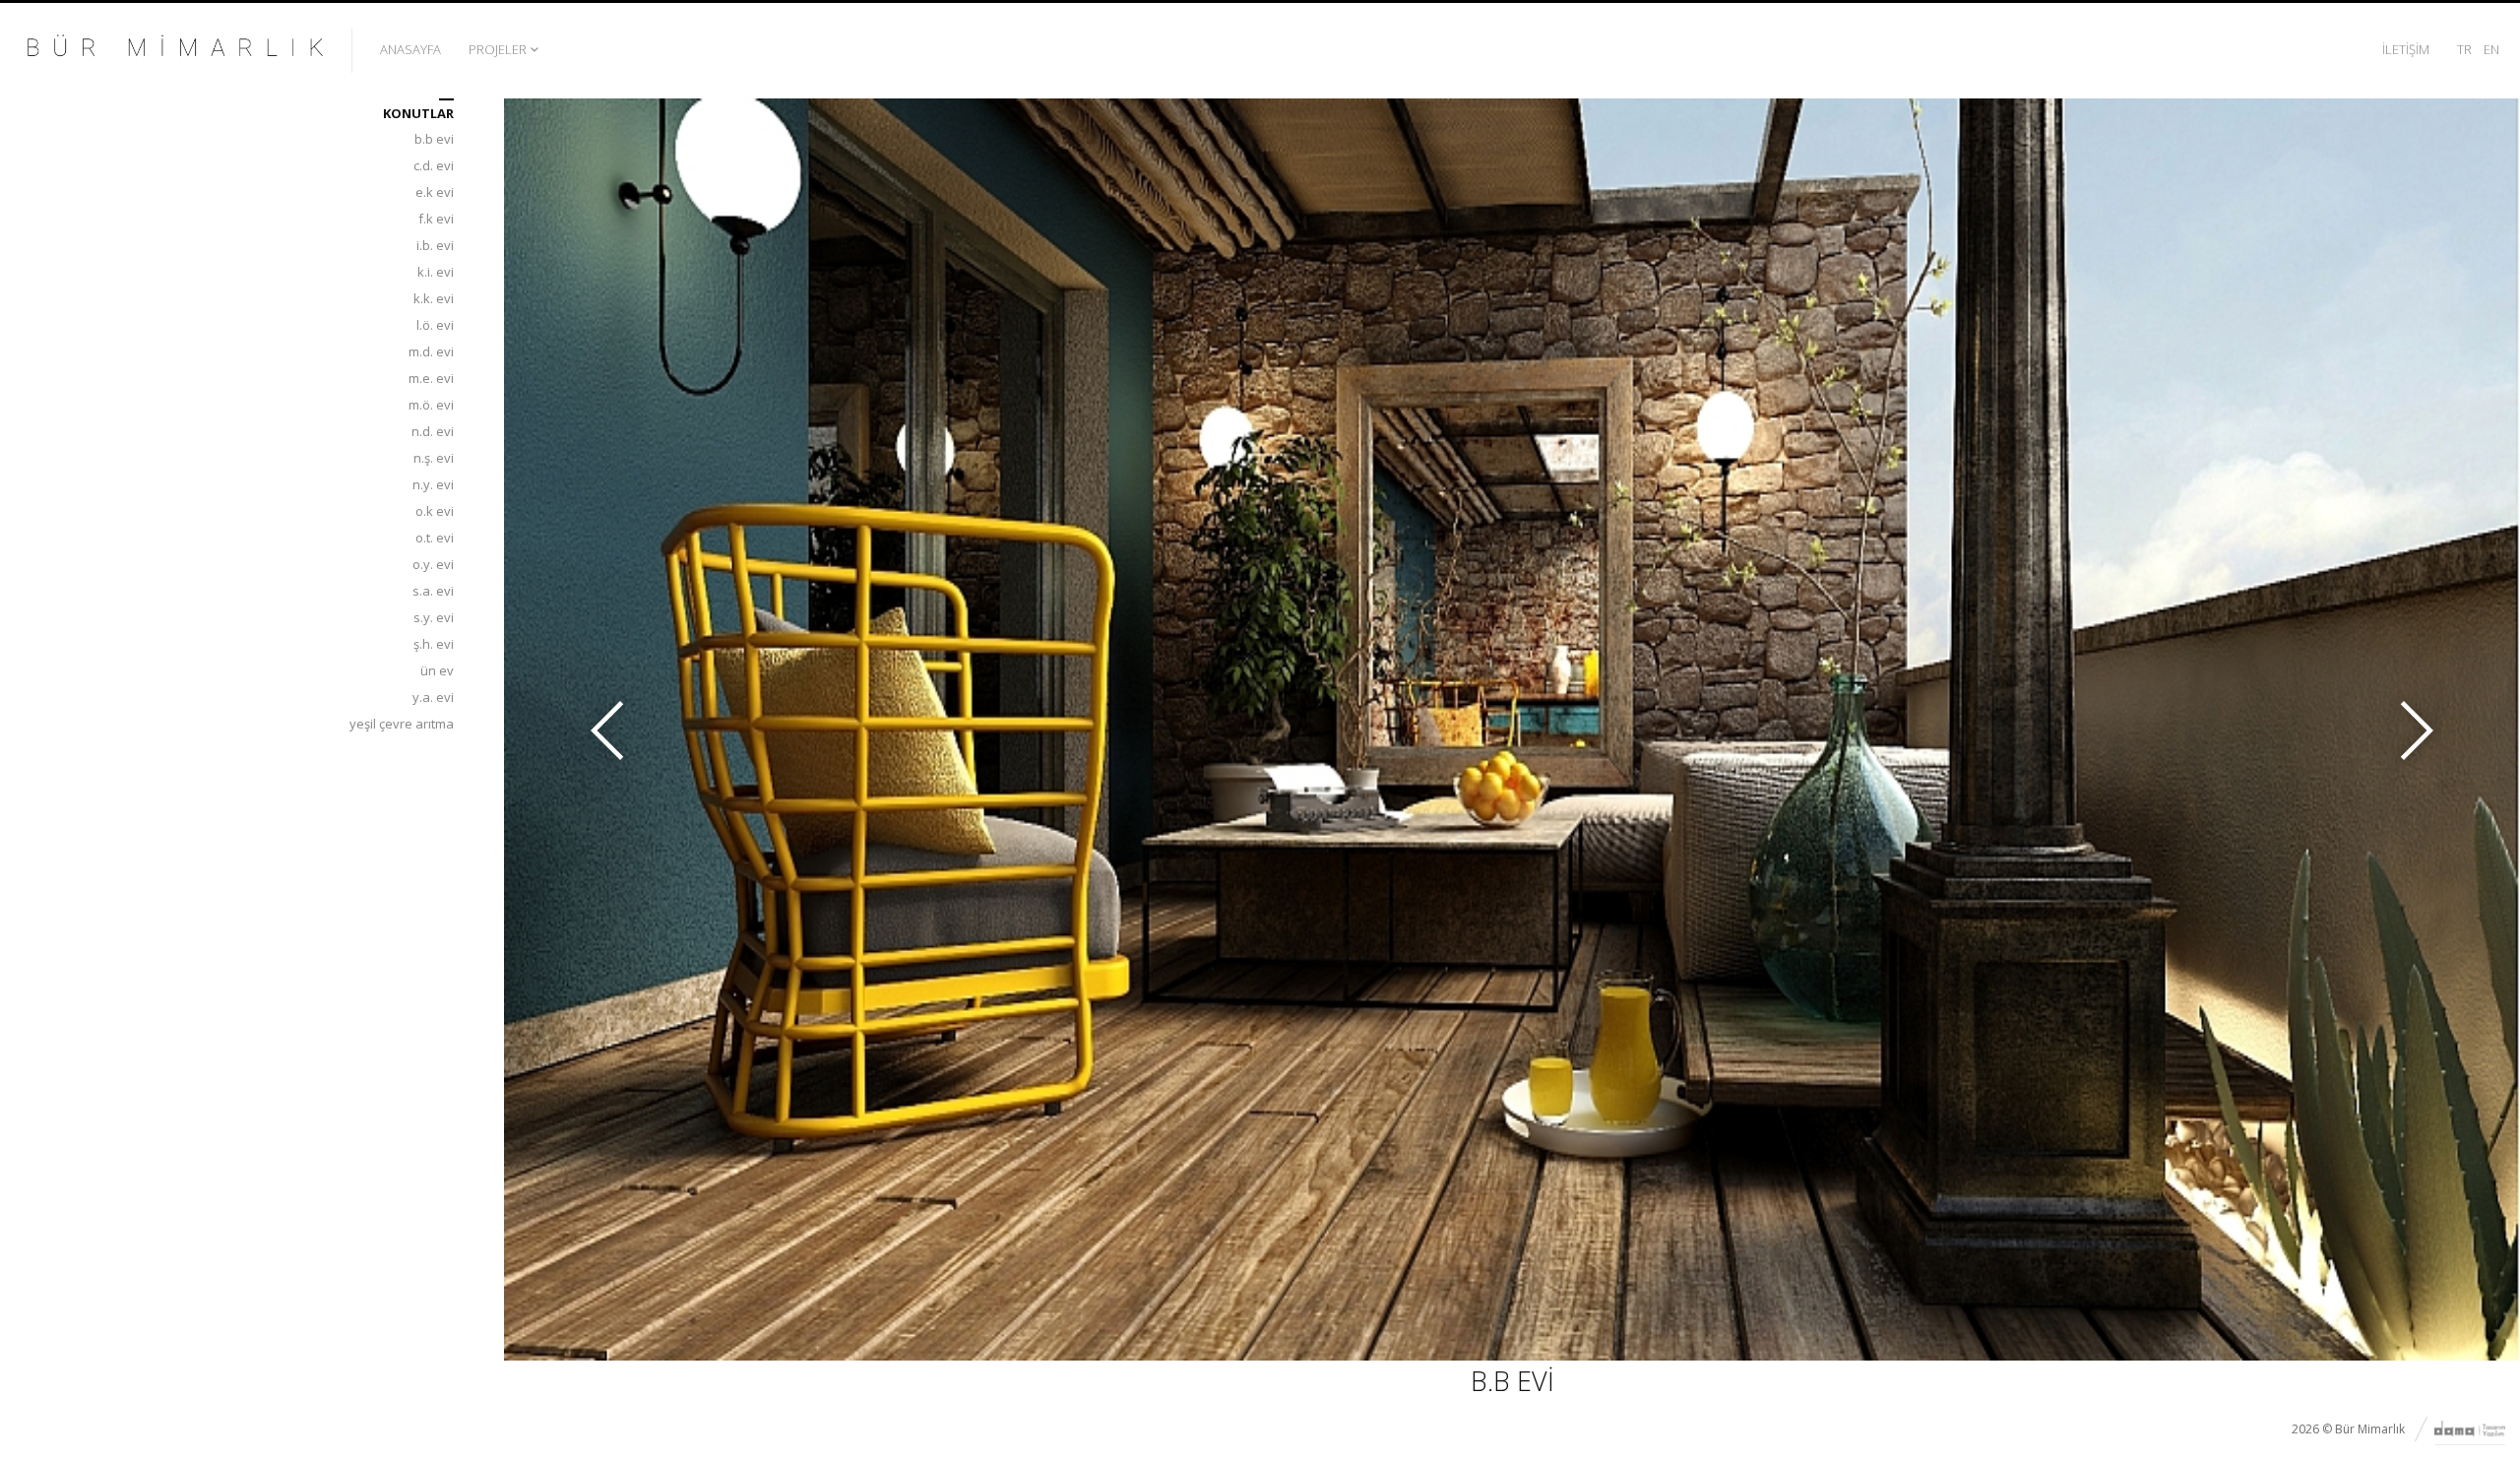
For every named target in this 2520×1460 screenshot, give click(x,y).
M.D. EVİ (431, 351)
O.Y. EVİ (433, 564)
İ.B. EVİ (435, 245)
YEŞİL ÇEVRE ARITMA (402, 724)
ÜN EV (437, 670)
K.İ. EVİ (436, 272)
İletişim (2406, 49)
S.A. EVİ (433, 591)
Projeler (498, 49)
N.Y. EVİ (433, 484)
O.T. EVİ (435, 538)
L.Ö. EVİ (435, 325)
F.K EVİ (436, 219)
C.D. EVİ (434, 165)
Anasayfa (410, 49)
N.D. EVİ (433, 431)
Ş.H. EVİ (434, 644)
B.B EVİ (434, 139)
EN (2491, 49)
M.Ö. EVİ (431, 405)
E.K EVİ (435, 192)
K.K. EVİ (434, 298)
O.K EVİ (435, 511)
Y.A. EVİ (433, 697)
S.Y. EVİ (434, 617)
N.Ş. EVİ (434, 458)
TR (2464, 49)
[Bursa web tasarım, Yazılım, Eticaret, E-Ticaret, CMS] (2470, 1429)
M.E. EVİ (431, 378)
